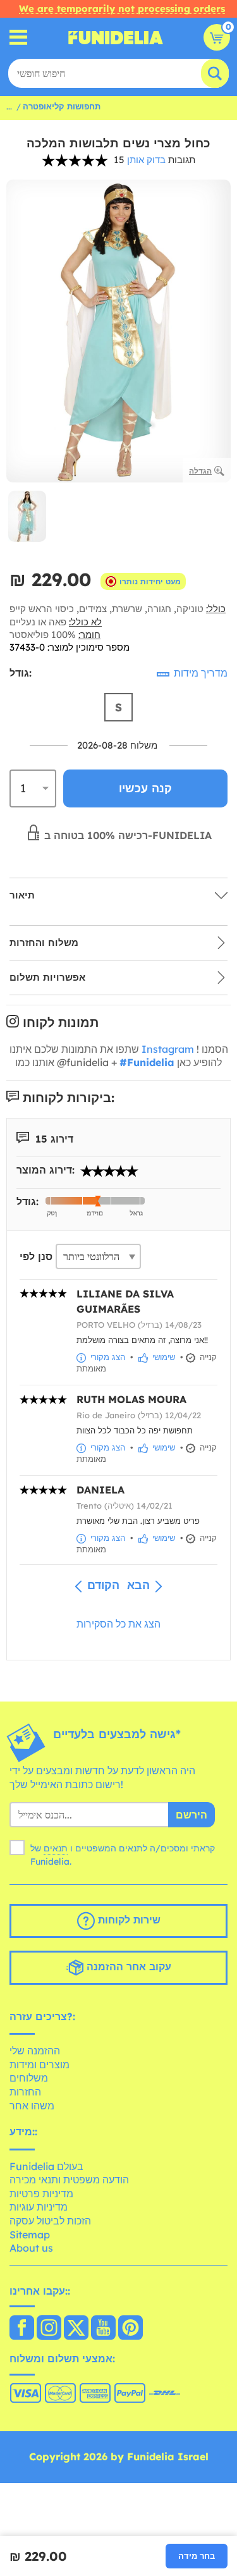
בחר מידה (197, 2556)
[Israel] (22, 2329)
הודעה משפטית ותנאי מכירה (69, 2180)
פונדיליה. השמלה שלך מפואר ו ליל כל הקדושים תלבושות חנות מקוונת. (116, 37)
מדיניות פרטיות (41, 2193)
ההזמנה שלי (35, 2051)
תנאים (56, 1848)
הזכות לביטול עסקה (50, 2221)
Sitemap (30, 2235)
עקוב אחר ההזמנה (127, 1966)
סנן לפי (36, 1256)
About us (31, 2248)
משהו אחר (32, 2106)
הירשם (191, 1815)
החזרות (25, 2092)
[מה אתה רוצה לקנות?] (19, 38)
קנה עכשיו (145, 788)
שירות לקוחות (128, 1920)
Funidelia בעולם (46, 2166)
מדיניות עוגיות (39, 2207)
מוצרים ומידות (39, 2064)
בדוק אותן (146, 160)
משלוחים (29, 2078)
